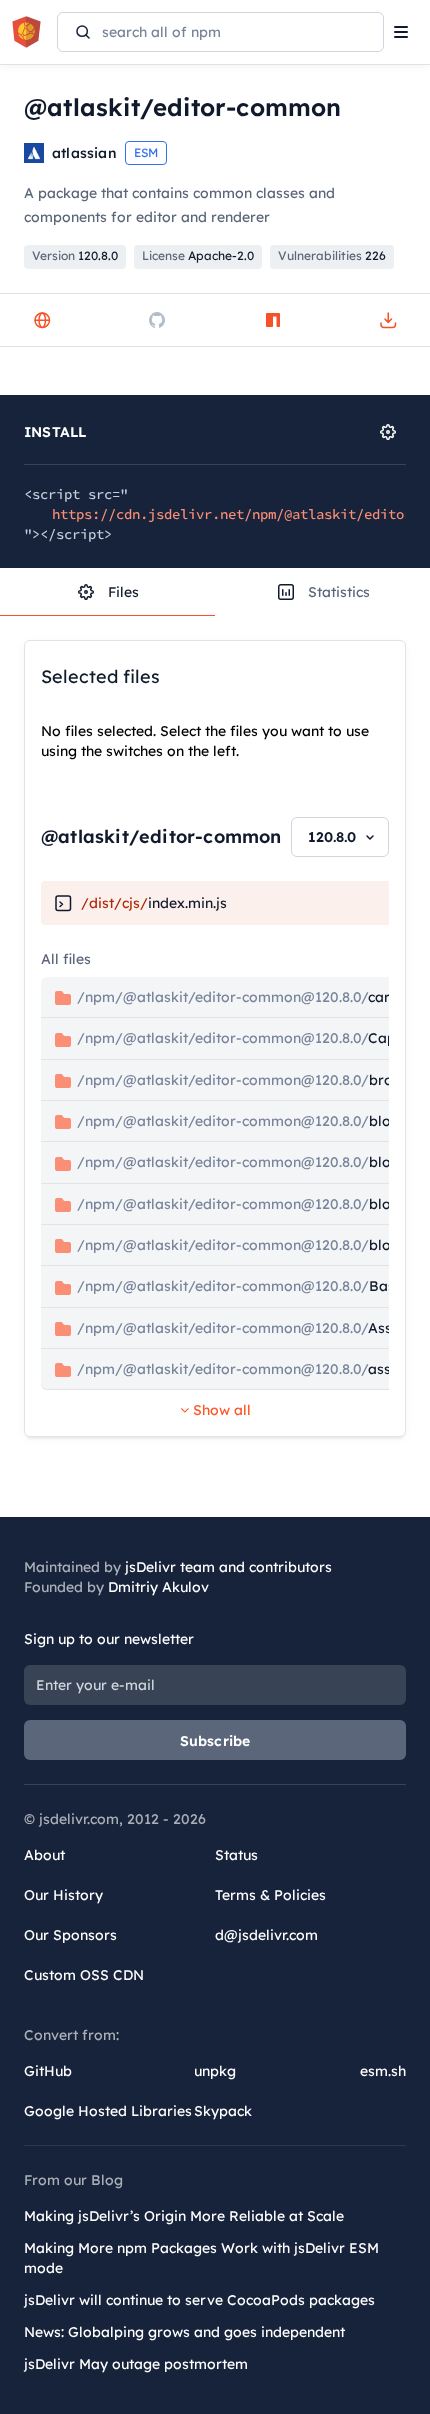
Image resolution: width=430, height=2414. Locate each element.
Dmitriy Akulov (158, 1587)
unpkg (215, 2071)
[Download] (388, 320)
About (44, 1855)
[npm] (273, 320)
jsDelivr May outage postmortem (136, 2364)
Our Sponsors (70, 1935)
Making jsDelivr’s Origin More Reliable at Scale (184, 2216)
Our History (63, 1895)
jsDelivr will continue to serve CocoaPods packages (199, 2300)
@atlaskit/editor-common (161, 836)
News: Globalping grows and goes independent (184, 2332)
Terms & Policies (270, 1895)
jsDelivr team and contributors (228, 1567)
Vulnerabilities (332, 255)
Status (236, 1855)
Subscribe (215, 1741)
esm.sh (383, 2071)
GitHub (48, 2071)
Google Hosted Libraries (108, 2111)
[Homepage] (42, 320)
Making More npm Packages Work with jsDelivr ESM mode (201, 2258)
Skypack (223, 2111)
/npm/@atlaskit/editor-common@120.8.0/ (236, 997)
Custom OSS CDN (84, 1975)
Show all (220, 1410)
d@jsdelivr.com (266, 1935)
